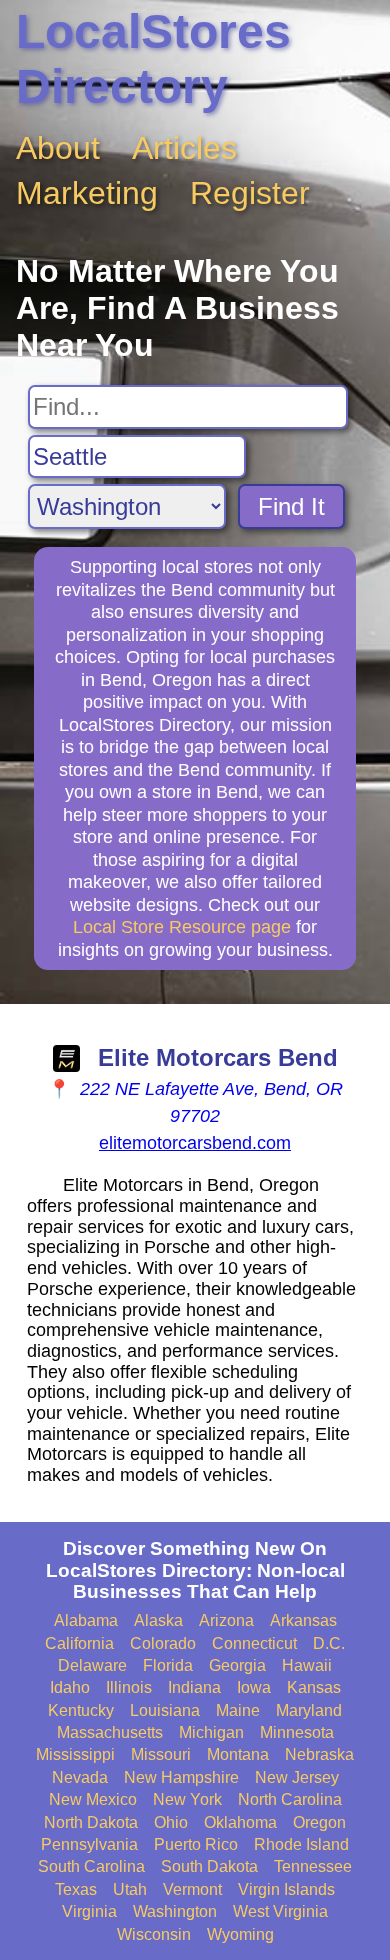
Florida (168, 1665)
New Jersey (297, 1777)
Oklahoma (240, 1822)
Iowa (254, 1687)
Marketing (87, 193)
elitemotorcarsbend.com (195, 1143)
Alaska (158, 1620)
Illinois (129, 1687)
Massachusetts (110, 1732)
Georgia (237, 1665)
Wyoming (240, 1934)
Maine (238, 1710)
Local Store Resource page (182, 927)
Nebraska (319, 1754)
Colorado (163, 1643)
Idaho (70, 1687)
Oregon (319, 1822)
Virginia (89, 1911)
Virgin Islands (286, 1889)
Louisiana (165, 1710)
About (58, 148)
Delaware (92, 1665)
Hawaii (307, 1665)
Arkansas (303, 1620)
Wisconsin (154, 1934)
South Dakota (209, 1866)
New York (187, 1799)
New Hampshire (181, 1777)
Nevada (80, 1777)
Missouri (161, 1754)
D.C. (329, 1643)
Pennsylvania (89, 1844)
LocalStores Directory (153, 59)
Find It (291, 506)
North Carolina (290, 1799)
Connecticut (254, 1643)
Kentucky (81, 1710)
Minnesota (297, 1732)
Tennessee (313, 1866)
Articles (184, 148)
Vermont (192, 1889)
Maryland (309, 1710)
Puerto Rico (196, 1844)
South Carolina (91, 1866)
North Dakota (91, 1822)
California (79, 1643)
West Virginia (280, 1911)
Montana (238, 1754)
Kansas (314, 1687)
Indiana (194, 1687)
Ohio (171, 1822)
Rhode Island (301, 1844)
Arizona (226, 1620)
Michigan (211, 1732)
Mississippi (75, 1754)
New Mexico (93, 1799)
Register (250, 193)
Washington (175, 1911)
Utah (130, 1889)
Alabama (86, 1620)
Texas (76, 1889)
